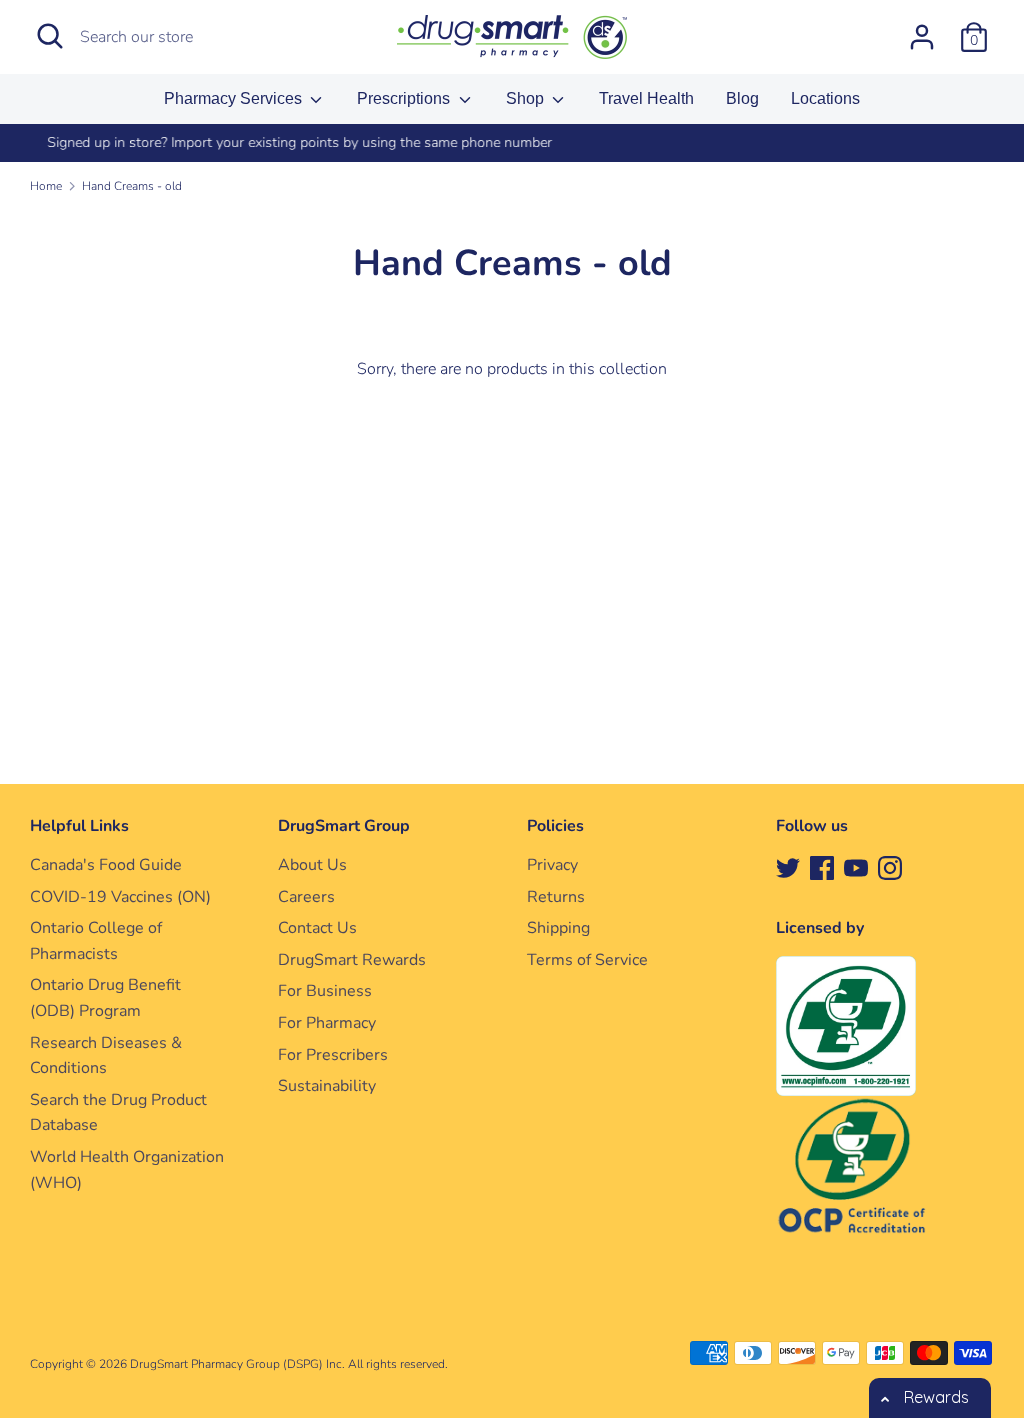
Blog (742, 98)
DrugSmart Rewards (352, 960)
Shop (527, 98)
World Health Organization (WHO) (127, 1170)
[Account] (922, 29)
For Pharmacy (327, 1023)
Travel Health (646, 98)
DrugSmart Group (344, 826)
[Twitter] (788, 867)
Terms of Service (587, 960)
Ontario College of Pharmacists (96, 941)
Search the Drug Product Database (118, 1113)
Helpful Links (79, 826)
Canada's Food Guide (106, 865)
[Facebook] (822, 867)
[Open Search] (50, 36)
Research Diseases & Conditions (106, 1056)
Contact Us (317, 928)
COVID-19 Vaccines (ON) (120, 897)
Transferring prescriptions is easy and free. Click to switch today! (623, 142)
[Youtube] (856, 867)
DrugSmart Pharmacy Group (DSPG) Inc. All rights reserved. (289, 1364)
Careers (306, 897)
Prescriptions (405, 98)
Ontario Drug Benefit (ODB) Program (105, 998)
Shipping (558, 928)
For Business (325, 991)
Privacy (552, 865)
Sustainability (327, 1086)
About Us (312, 865)
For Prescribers (333, 1055)
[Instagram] (890, 867)
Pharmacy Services (235, 98)
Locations (825, 98)
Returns (556, 897)
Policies (555, 826)
